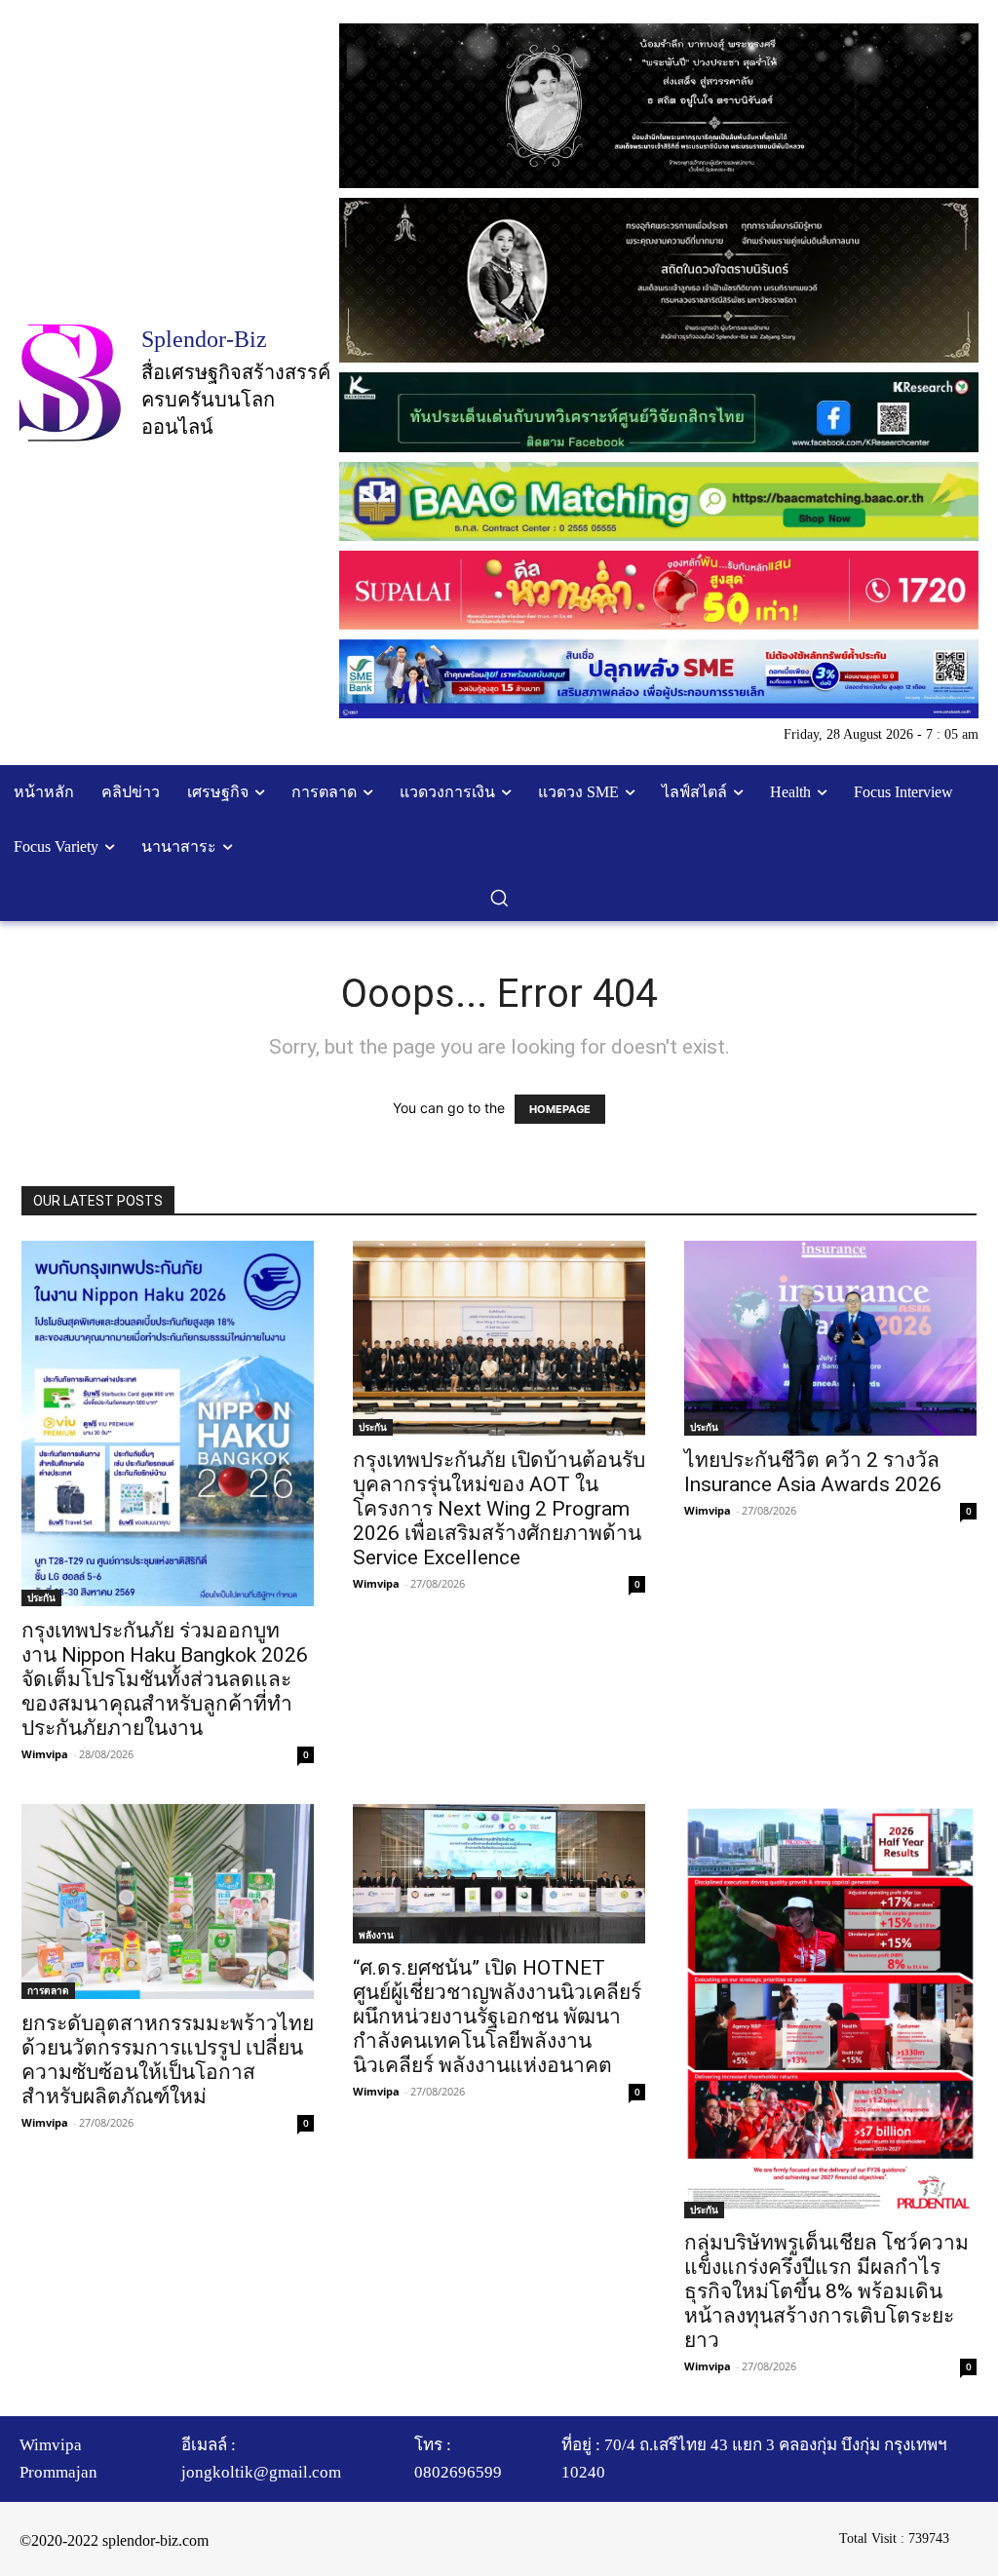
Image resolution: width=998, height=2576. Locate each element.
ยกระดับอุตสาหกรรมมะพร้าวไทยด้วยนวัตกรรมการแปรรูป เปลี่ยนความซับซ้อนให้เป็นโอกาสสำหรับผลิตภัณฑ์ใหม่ (168, 2060)
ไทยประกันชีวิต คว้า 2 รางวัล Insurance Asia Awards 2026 (813, 1472)
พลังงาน (376, 1935)
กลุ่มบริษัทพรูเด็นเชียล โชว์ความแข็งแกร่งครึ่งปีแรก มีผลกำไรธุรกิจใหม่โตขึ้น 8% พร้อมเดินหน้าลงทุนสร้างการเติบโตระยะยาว (826, 2291)
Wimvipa (45, 1754)
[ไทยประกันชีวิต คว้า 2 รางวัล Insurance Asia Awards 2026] (830, 1338)
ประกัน (41, 1597)
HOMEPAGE (560, 1109)
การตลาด (48, 1990)
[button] (499, 898)
